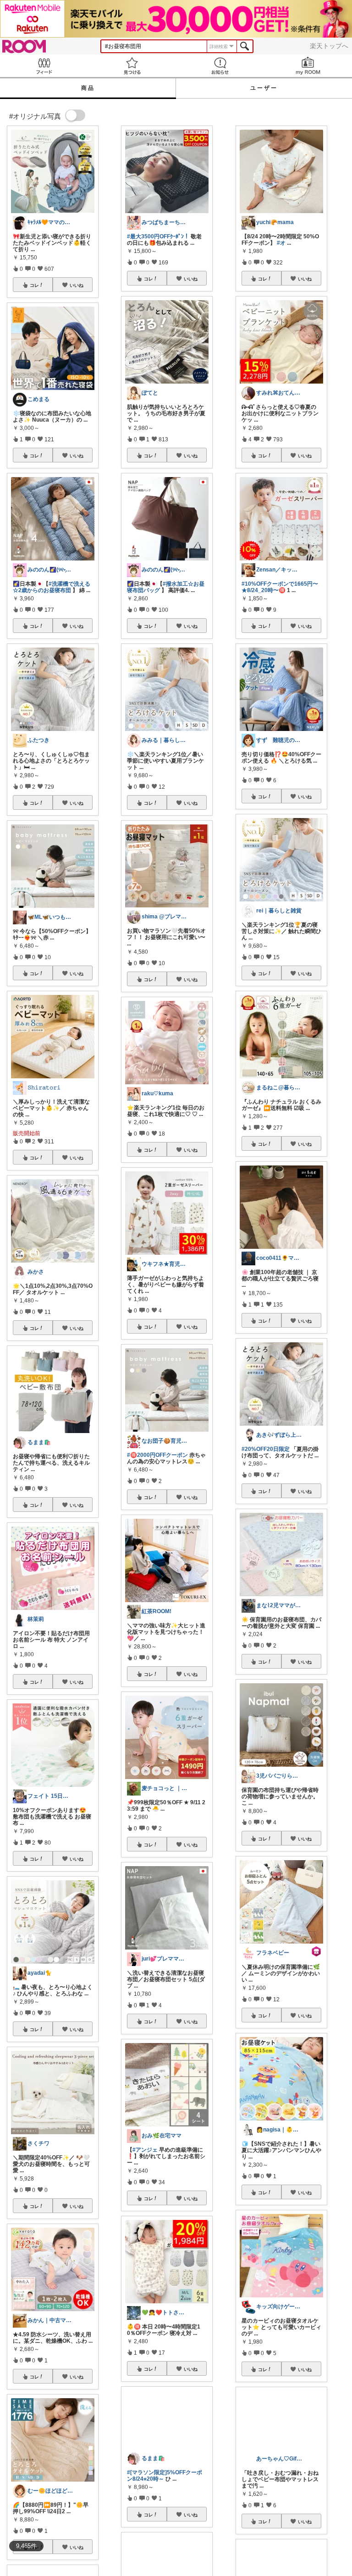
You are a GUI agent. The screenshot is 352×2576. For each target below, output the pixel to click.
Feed (44, 66)
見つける (132, 66)
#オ (281, 243)
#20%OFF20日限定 (266, 1449)
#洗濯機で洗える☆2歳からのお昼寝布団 (52, 587)
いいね (77, 285)
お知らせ (220, 66)
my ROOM (308, 66)
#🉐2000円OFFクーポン (157, 1455)
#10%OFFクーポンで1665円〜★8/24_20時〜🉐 (280, 587)
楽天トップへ (329, 46)
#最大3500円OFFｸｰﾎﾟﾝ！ (158, 236)
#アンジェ (145, 2150)
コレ (34, 285)
